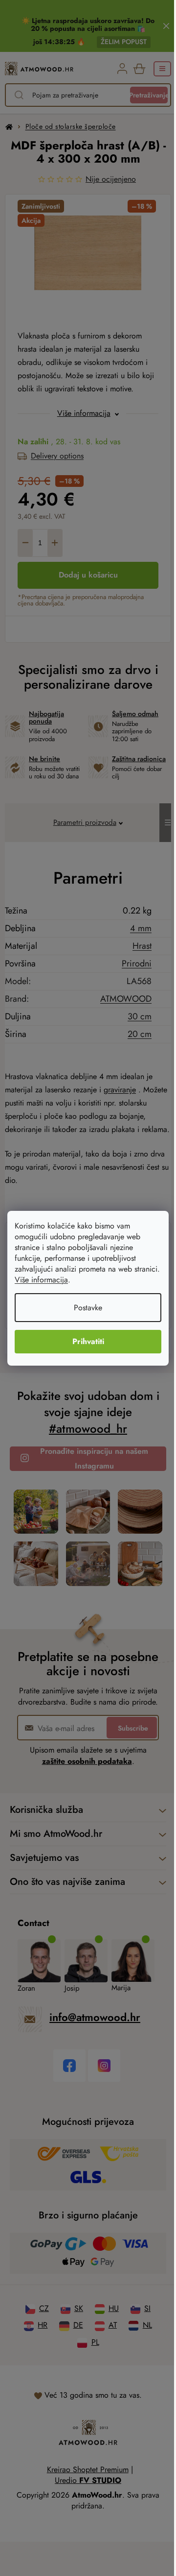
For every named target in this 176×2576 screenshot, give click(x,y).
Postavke (85, 1308)
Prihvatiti (84, 1341)
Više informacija (69, 1280)
